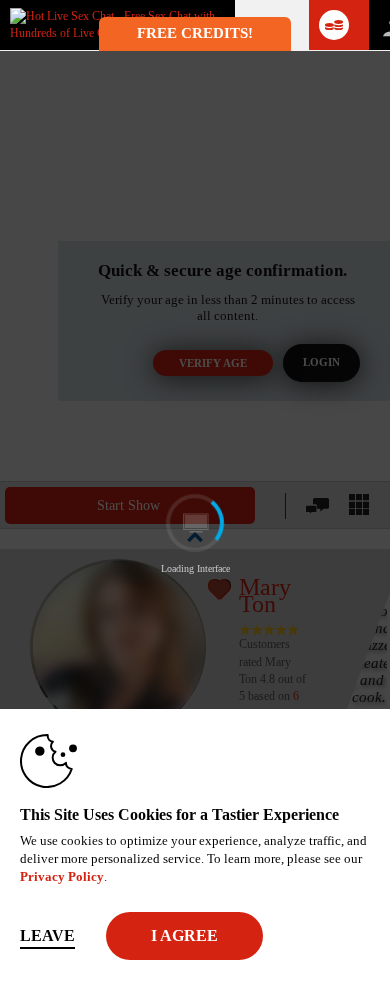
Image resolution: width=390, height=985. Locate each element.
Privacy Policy (62, 876)
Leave (47, 935)
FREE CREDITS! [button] (195, 33)
